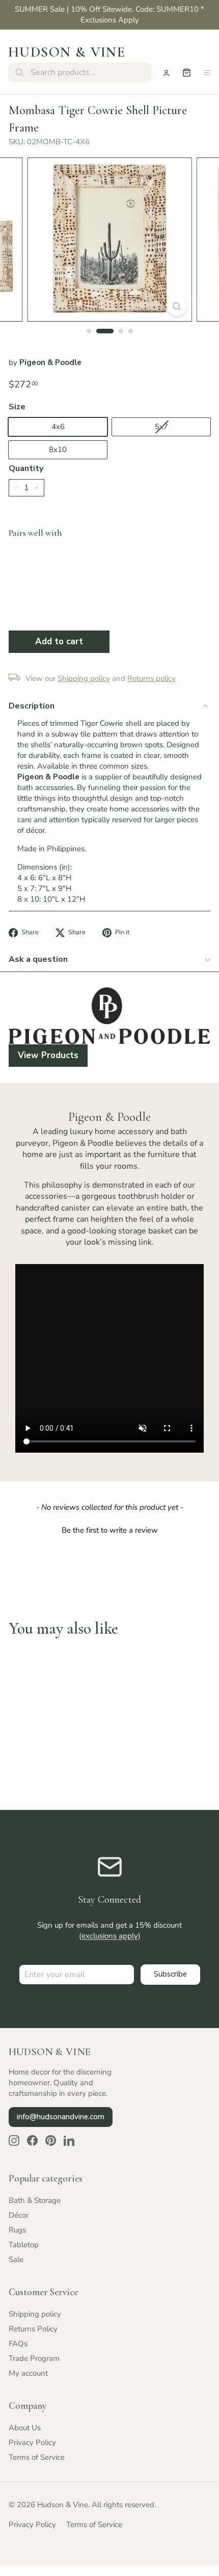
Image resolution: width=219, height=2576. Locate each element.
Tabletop (24, 2245)
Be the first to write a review (110, 1530)
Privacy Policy (32, 2442)
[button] (109, 1529)
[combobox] (80, 72)
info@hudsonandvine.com (61, 2117)
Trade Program (34, 2358)
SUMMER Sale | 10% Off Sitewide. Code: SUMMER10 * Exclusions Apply (109, 15)
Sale (16, 2259)
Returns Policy (33, 2329)
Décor (19, 2215)
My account (28, 2373)
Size (17, 407)
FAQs (18, 2344)
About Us (25, 2428)
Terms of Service (37, 2457)
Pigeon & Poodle (50, 362)
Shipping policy (35, 2314)
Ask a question (38, 959)
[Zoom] (176, 307)
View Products (48, 1055)
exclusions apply (110, 1936)
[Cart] (187, 73)
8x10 (58, 450)
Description (32, 706)
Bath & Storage (35, 2200)
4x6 (58, 427)
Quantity (26, 468)
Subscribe (170, 1974)
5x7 (161, 427)
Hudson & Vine (67, 52)
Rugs (17, 2230)
